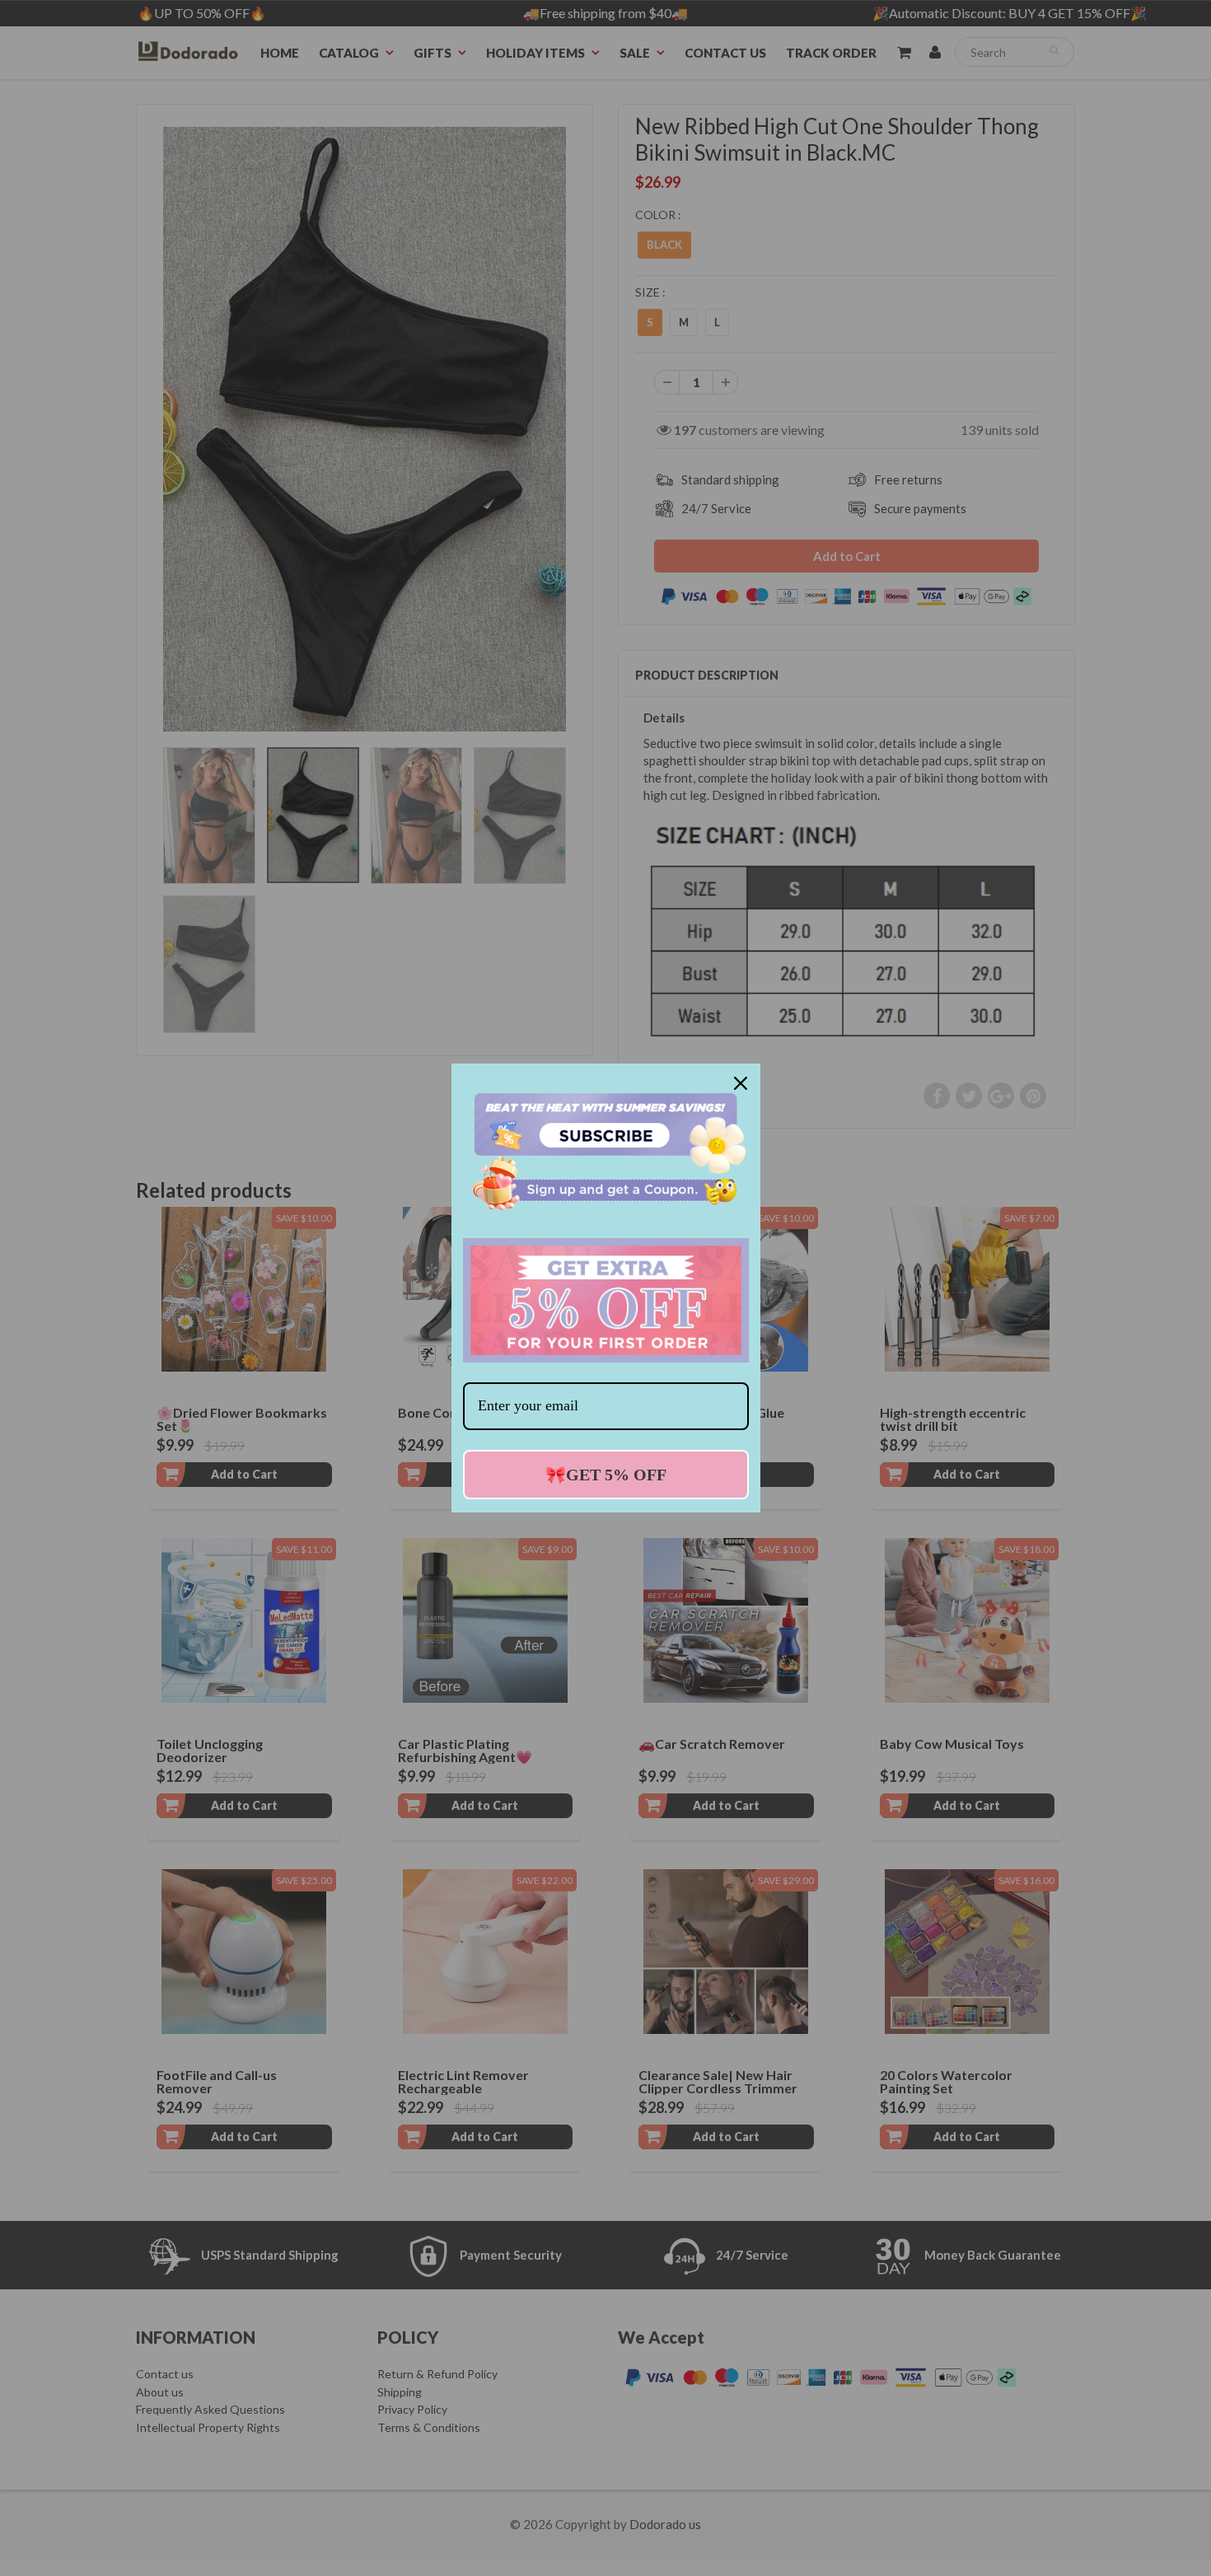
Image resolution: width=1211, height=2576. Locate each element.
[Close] (741, 1083)
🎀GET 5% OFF (606, 1475)
